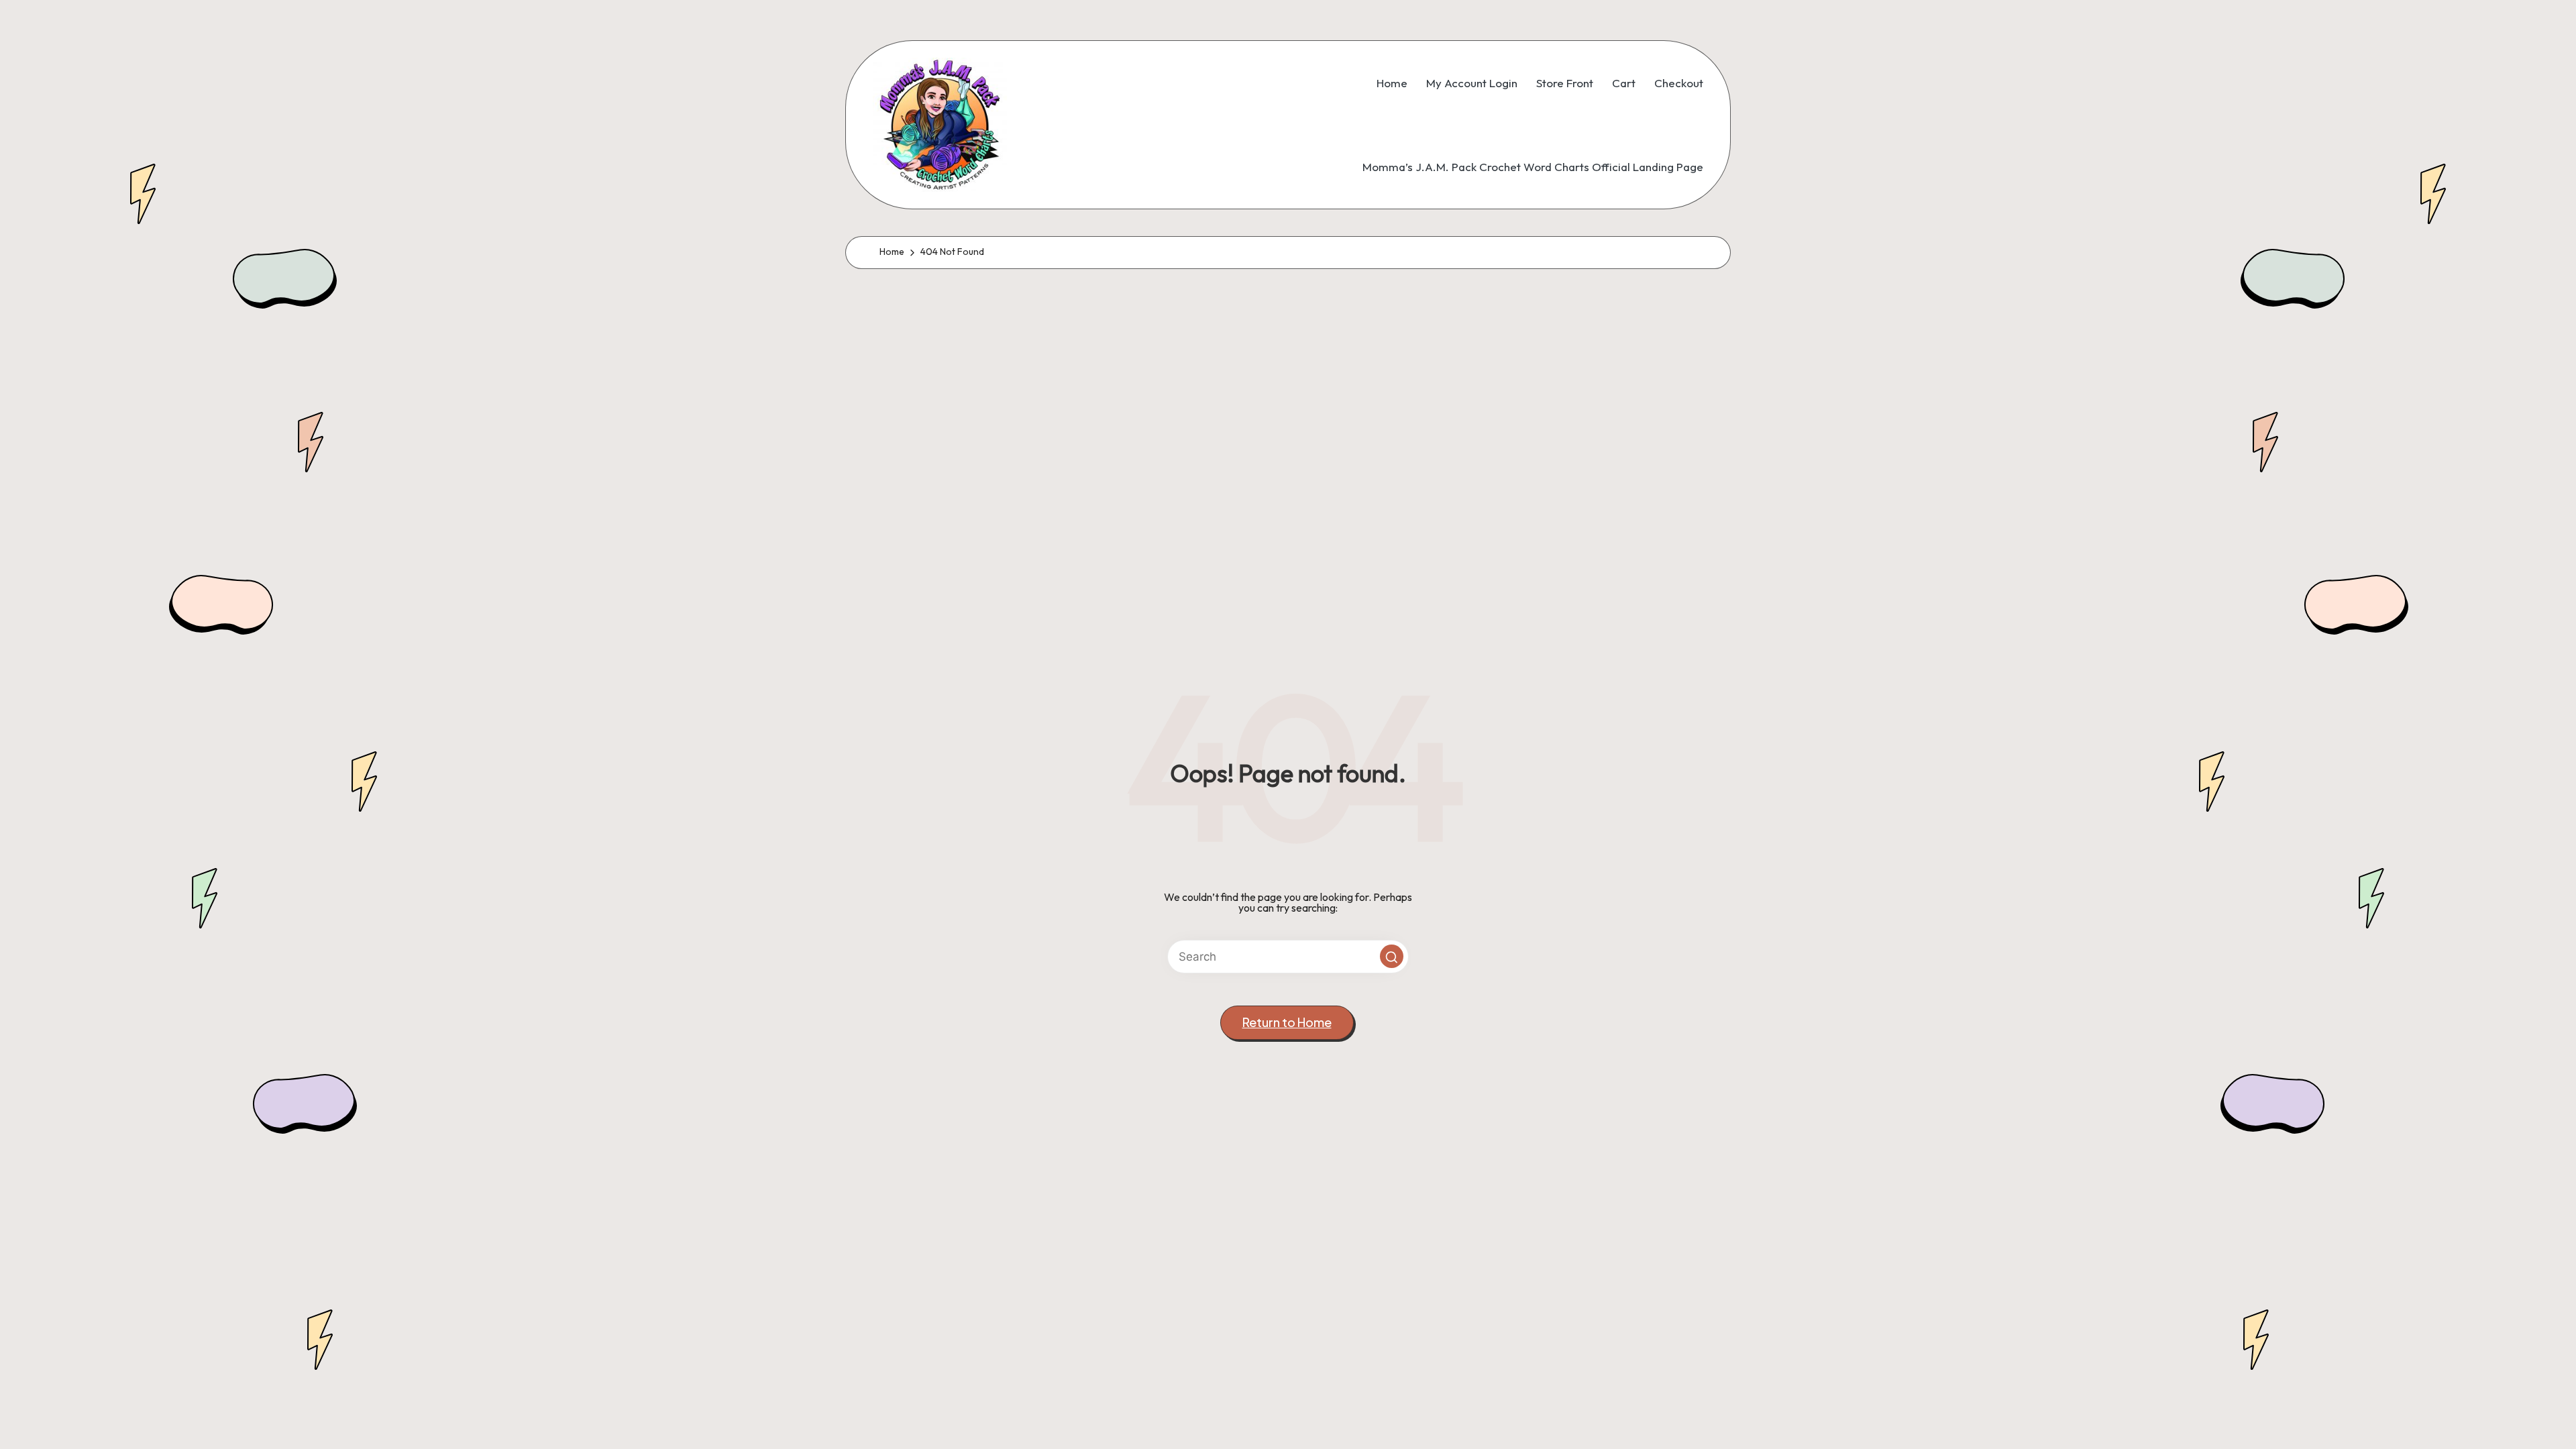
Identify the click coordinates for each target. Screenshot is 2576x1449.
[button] (1392, 956)
